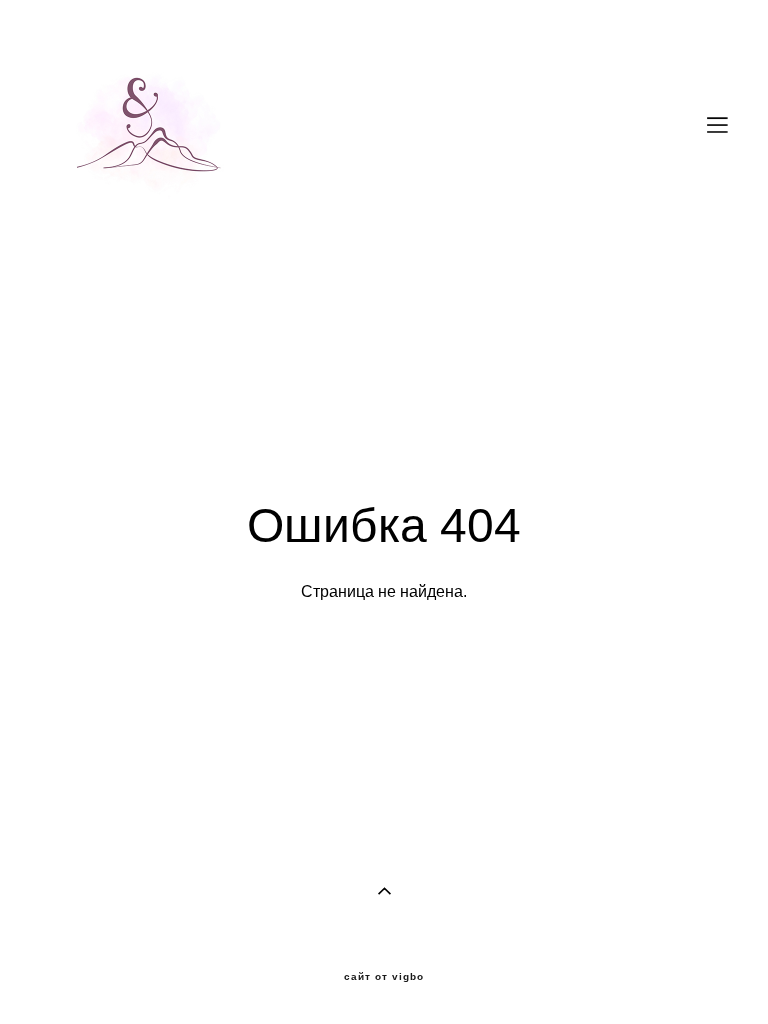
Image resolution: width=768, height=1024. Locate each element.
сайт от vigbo (384, 977)
